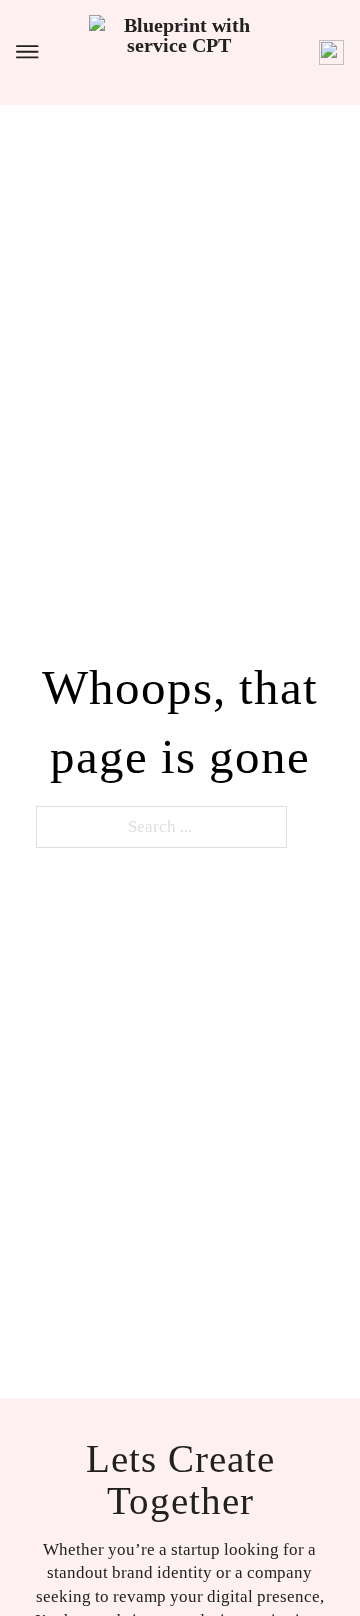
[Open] (27, 52)
